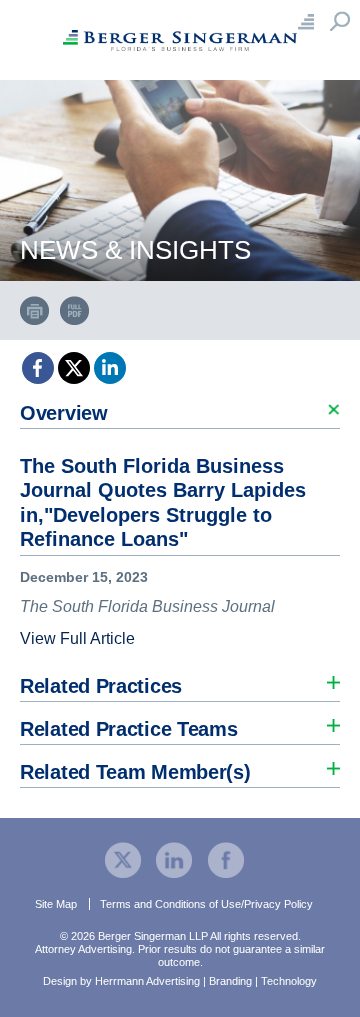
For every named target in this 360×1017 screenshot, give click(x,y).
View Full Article (77, 638)
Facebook (38, 368)
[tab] (180, 522)
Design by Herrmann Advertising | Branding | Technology (180, 981)
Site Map (56, 904)
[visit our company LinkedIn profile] (174, 858)
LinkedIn (110, 368)
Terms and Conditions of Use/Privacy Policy (206, 904)
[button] (180, 407)
